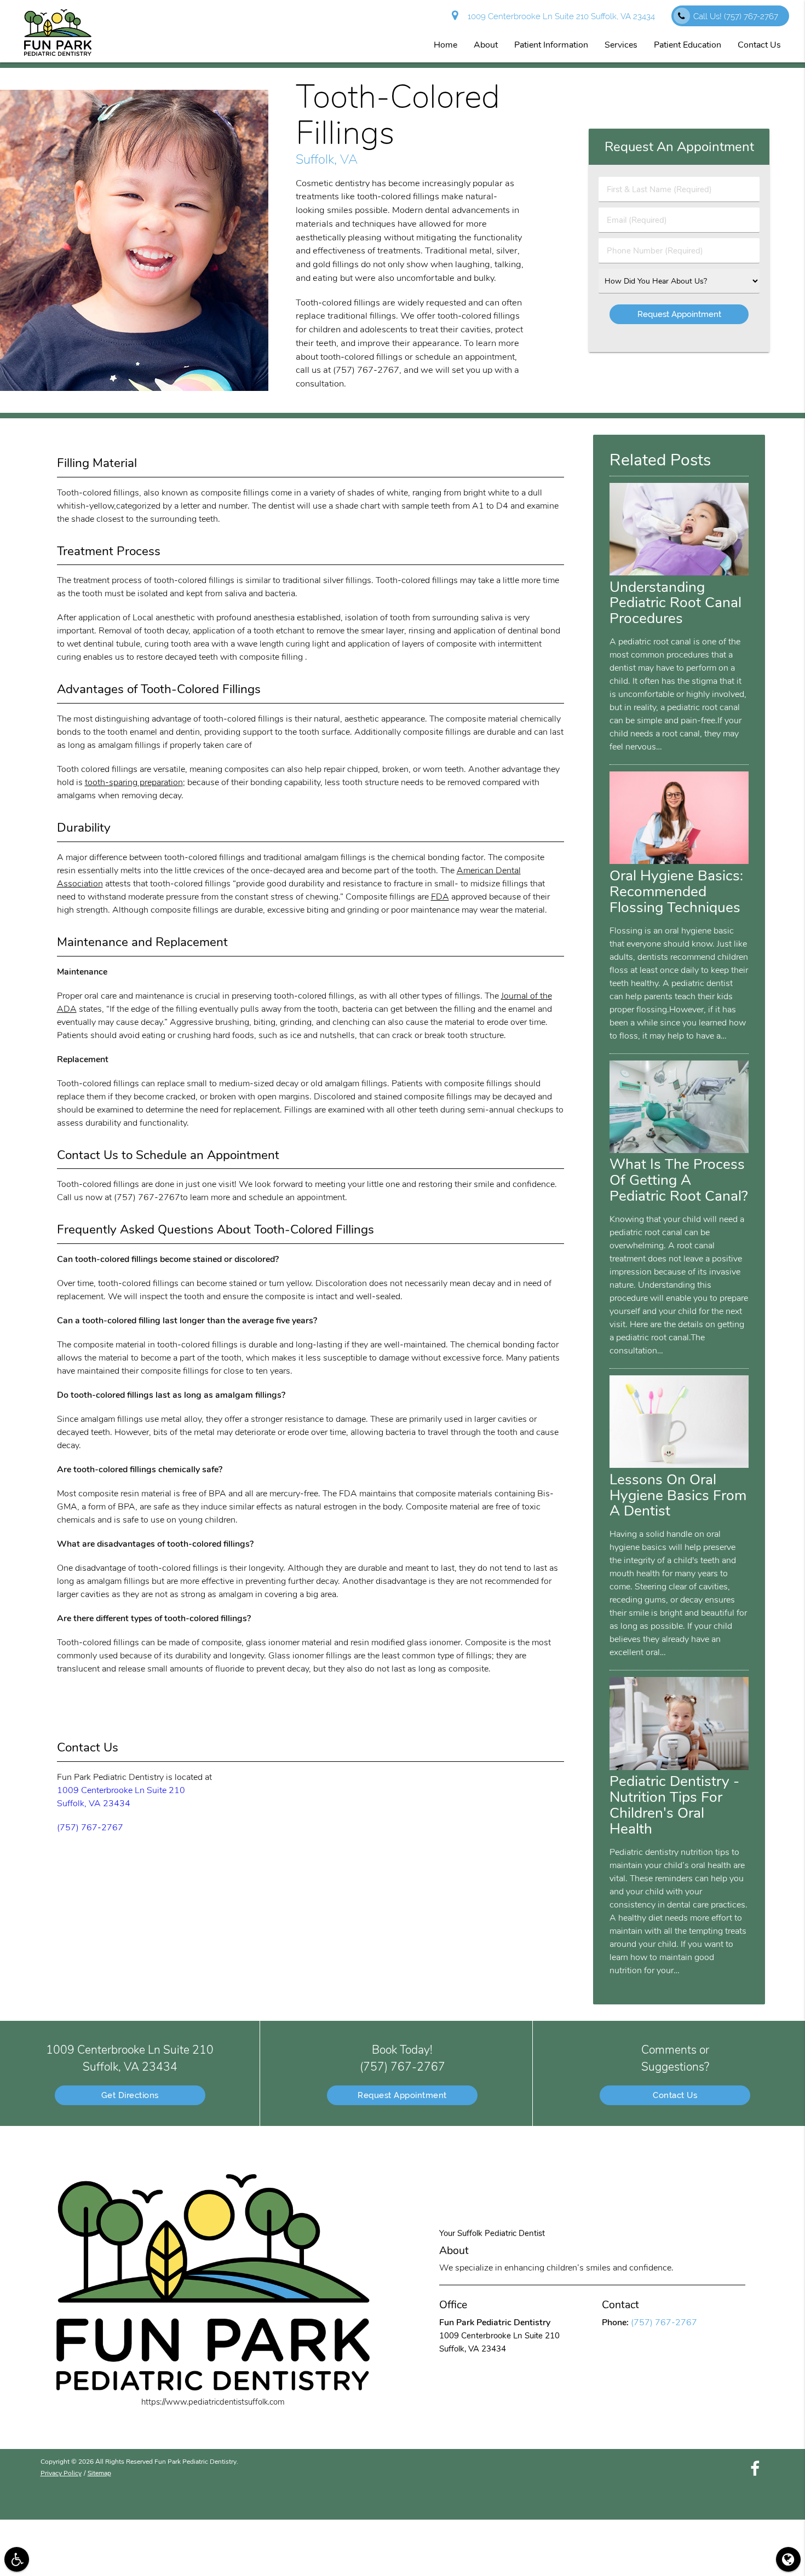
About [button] (486, 45)
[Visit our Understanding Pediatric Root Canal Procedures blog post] (679, 573)
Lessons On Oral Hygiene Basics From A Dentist (678, 1495)
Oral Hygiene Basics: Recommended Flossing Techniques (676, 891)
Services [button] (621, 45)
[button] (17, 2559)
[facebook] (755, 2469)
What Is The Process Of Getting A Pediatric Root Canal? (679, 1180)
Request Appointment (402, 2095)
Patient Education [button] (688, 45)
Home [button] (445, 45)
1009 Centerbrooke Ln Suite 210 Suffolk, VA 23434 (559, 16)
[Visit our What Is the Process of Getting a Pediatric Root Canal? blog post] (679, 1150)
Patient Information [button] (551, 45)
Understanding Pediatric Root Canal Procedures (675, 603)
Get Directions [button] (130, 2095)
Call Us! (736, 16)
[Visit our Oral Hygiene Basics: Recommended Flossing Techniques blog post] (679, 861)
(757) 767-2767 (90, 1828)
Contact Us (675, 2095)
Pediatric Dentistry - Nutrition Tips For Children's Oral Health (674, 1805)
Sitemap (99, 2473)
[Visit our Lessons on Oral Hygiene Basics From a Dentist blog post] (679, 1465)
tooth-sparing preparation (134, 782)
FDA (440, 897)
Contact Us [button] (759, 45)
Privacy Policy (61, 2473)
